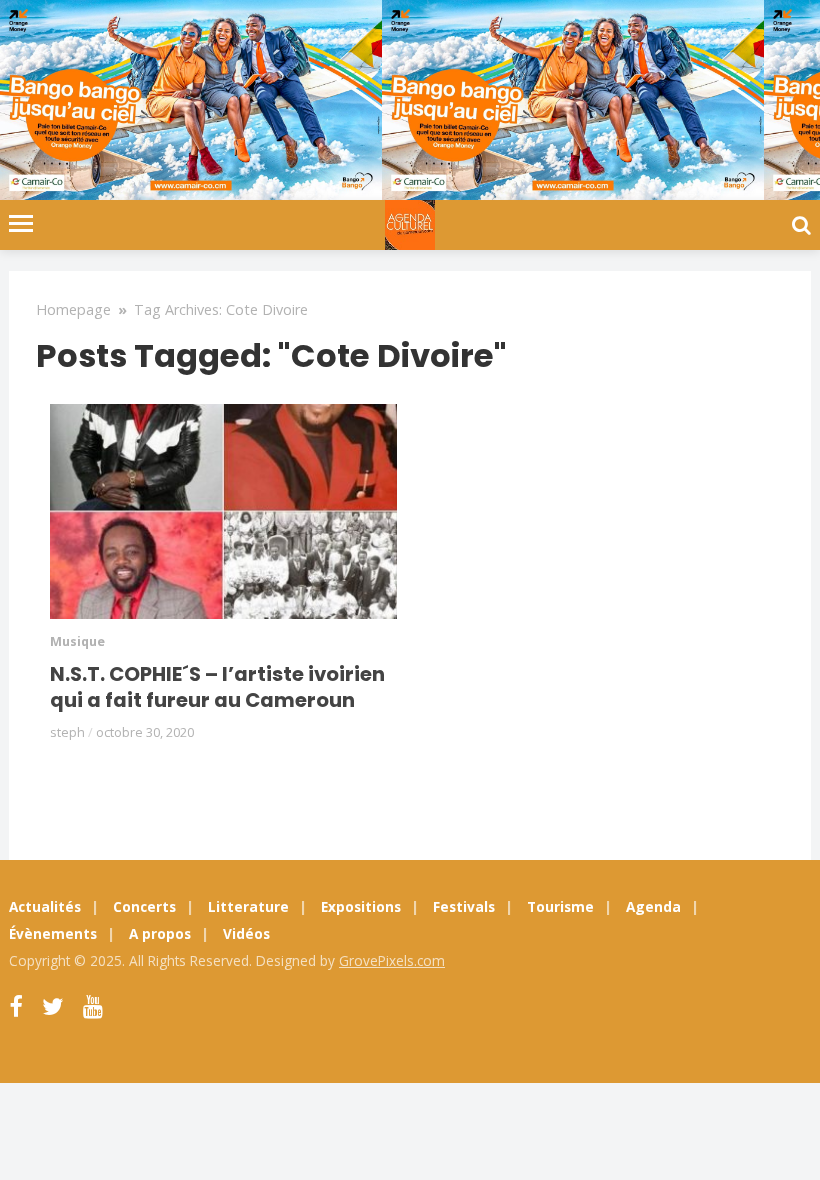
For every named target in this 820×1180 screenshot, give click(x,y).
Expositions (361, 906)
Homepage (73, 309)
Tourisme (560, 906)
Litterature (248, 906)
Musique (77, 641)
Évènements (53, 933)
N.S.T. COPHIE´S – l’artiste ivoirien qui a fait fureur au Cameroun (217, 687)
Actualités (45, 906)
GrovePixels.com (392, 960)
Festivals (464, 906)
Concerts (144, 906)
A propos (160, 933)
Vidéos (246, 933)
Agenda (653, 906)
